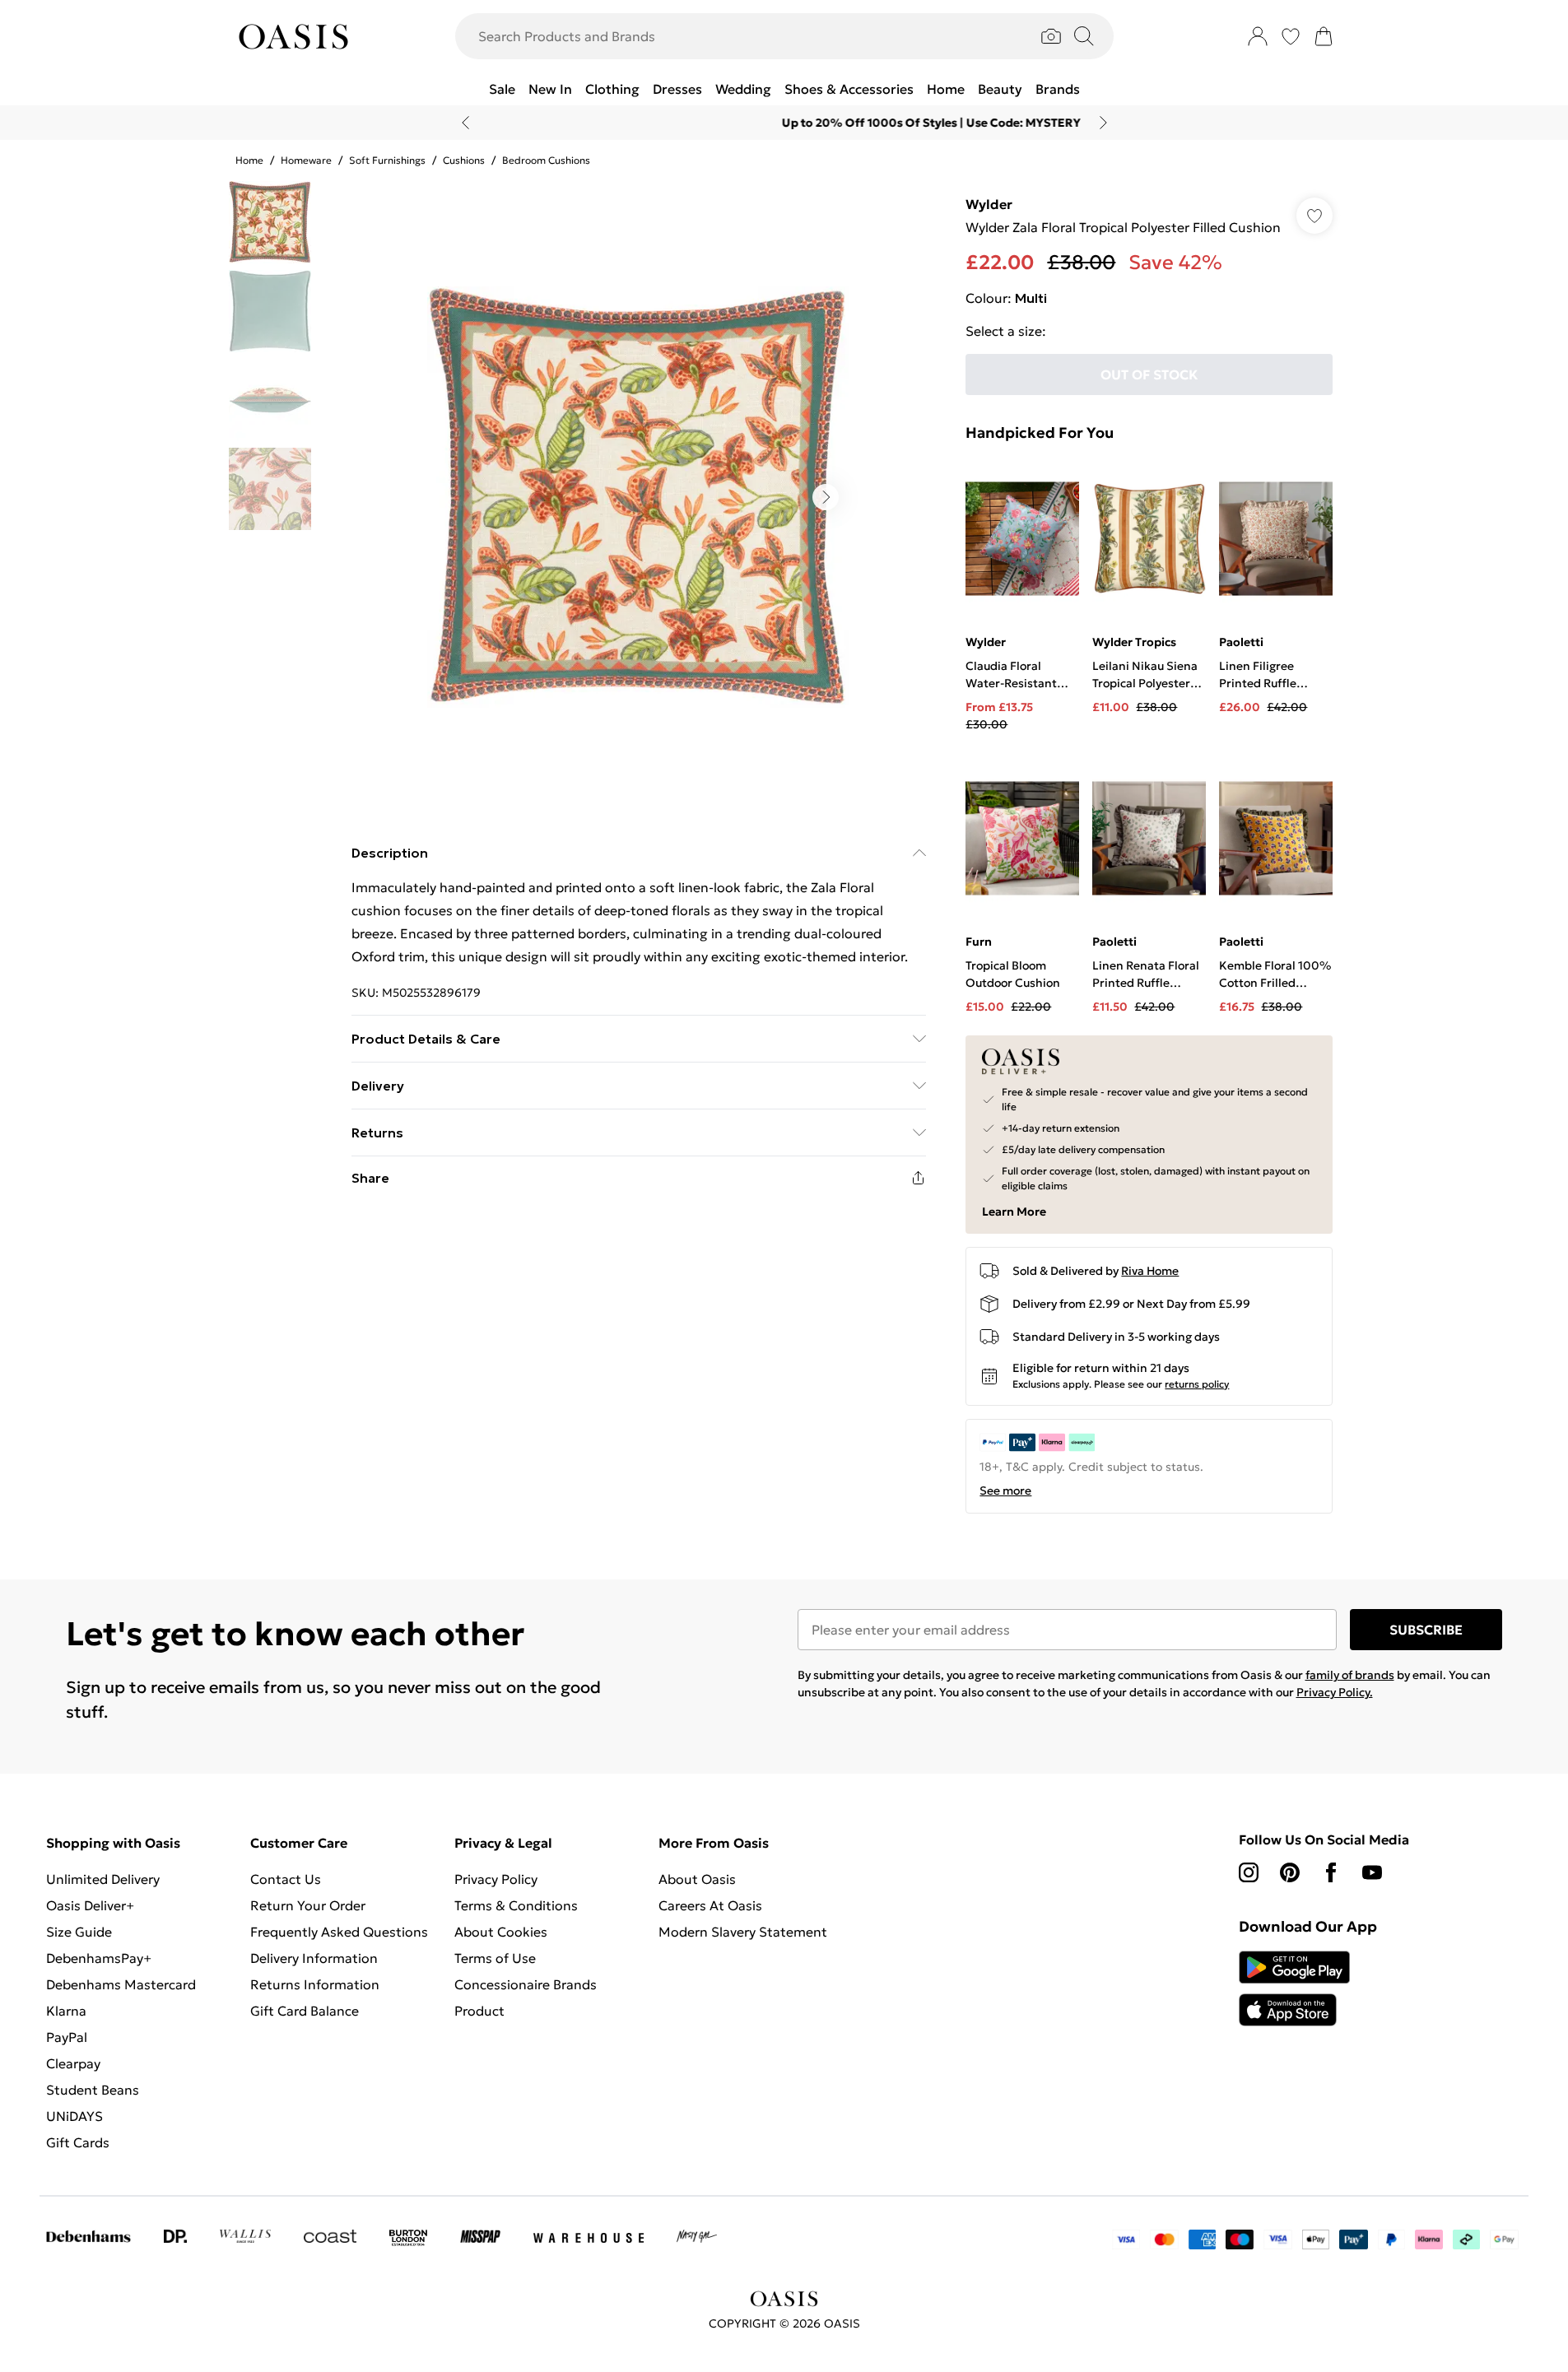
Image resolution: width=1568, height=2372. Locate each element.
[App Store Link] (1294, 1988)
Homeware (306, 160)
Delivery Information (314, 1958)
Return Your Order (308, 1905)
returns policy (1197, 1384)
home (249, 160)
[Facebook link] (1331, 1872)
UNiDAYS (74, 2116)
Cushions (464, 160)
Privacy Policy (496, 1879)
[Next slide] (1103, 123)
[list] (638, 497)
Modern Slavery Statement (743, 1932)
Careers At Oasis (710, 1905)
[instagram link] (1249, 1872)
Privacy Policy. (1335, 1692)
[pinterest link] (1290, 1872)
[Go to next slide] (826, 497)
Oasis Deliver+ (90, 1905)
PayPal (67, 2037)
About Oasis (697, 1879)
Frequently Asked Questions (339, 1932)
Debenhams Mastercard (121, 1984)
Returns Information (315, 1984)
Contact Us (286, 1879)
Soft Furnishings (387, 160)
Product (479, 2011)
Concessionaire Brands (526, 1984)
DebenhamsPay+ (99, 1958)
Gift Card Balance (305, 2011)
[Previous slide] (465, 123)
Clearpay (73, 2063)
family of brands (1350, 1675)
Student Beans (93, 2090)
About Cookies (501, 1932)
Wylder (989, 204)
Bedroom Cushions (546, 160)
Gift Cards (78, 2142)
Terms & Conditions (516, 1905)
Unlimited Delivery (103, 1879)
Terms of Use (495, 1958)
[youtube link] (1372, 1872)
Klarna (66, 2011)
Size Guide (79, 1932)
